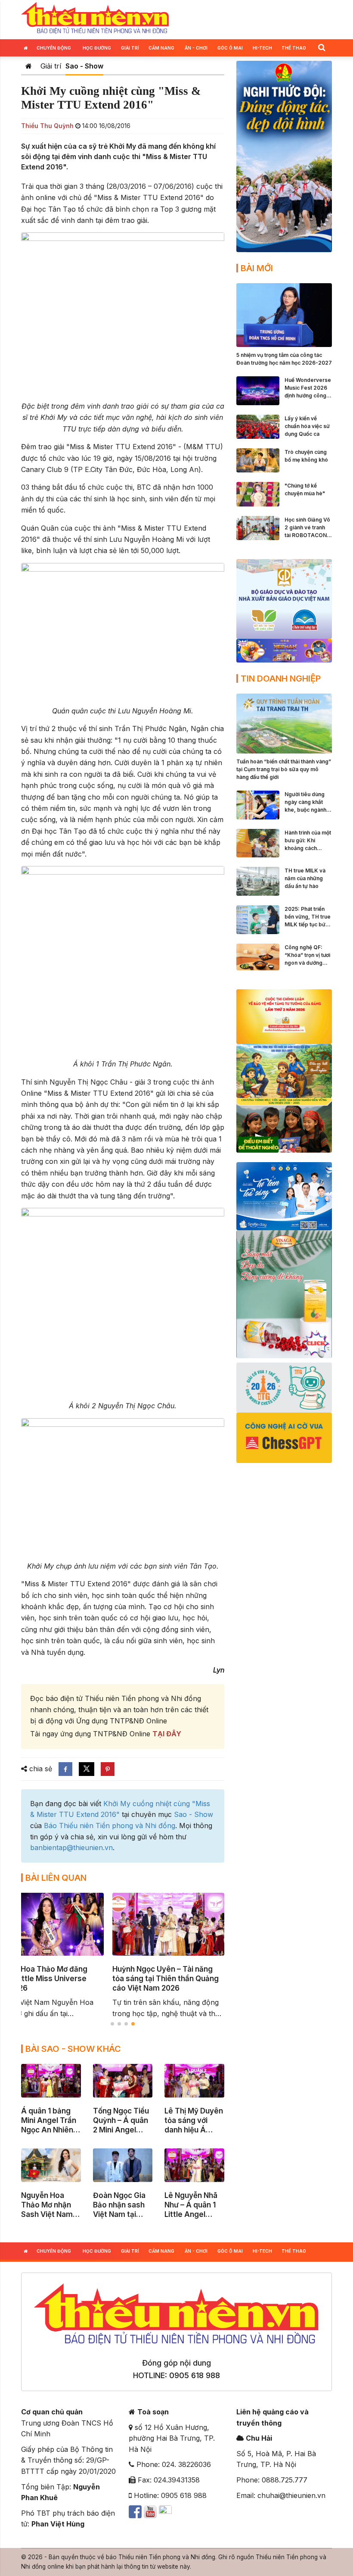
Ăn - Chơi (196, 48)
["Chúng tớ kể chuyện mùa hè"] (258, 494)
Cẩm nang (161, 48)
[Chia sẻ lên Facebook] (65, 1769)
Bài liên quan (56, 1878)
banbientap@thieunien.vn (71, 1848)
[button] (322, 47)
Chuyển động (54, 48)
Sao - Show (84, 66)
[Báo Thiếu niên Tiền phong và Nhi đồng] (95, 19)
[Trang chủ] (29, 66)
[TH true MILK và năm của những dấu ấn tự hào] (258, 881)
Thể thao (294, 48)
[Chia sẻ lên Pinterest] (108, 1769)
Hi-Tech (262, 48)
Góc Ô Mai (230, 48)
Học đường (97, 48)
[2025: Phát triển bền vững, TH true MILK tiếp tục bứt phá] (258, 919)
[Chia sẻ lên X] (87, 1769)
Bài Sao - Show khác (73, 2049)
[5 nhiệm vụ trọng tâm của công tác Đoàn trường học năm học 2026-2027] (284, 314)
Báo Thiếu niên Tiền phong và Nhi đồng (110, 1826)
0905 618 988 (195, 2375)
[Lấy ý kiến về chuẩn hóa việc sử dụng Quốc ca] (258, 426)
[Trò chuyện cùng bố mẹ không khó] (258, 460)
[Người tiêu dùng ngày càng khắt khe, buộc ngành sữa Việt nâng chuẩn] (258, 804)
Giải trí (130, 48)
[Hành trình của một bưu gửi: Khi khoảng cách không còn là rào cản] (258, 842)
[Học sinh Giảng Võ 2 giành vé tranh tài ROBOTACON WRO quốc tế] (258, 527)
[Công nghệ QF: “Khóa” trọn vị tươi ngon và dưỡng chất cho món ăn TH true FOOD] (258, 956)
